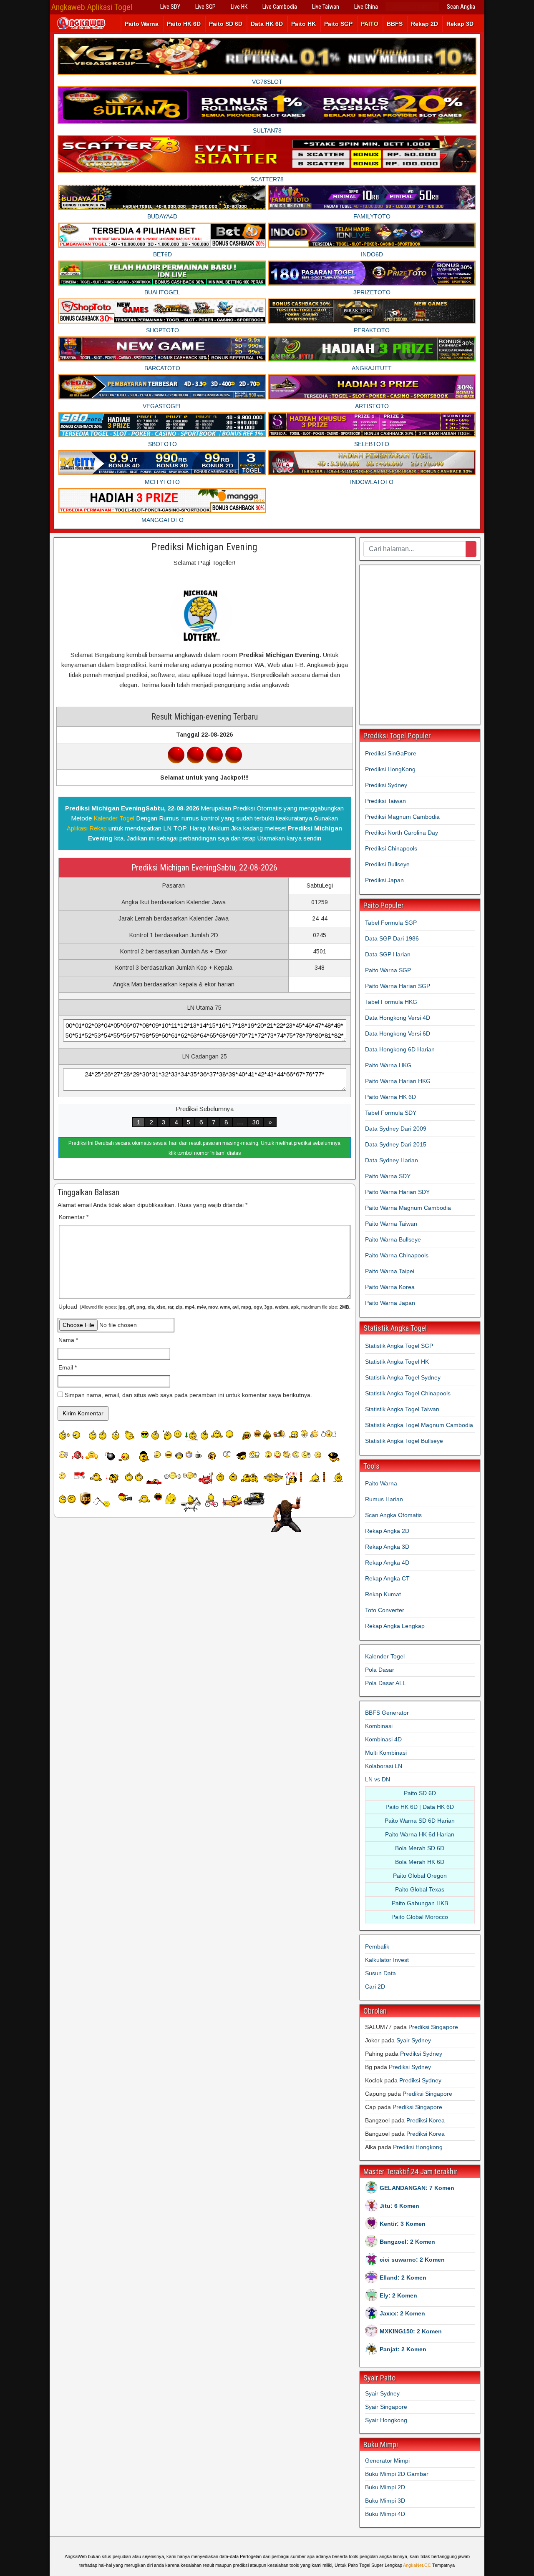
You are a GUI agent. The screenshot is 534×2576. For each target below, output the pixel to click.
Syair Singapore (386, 2407)
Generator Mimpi (412, 7)
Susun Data (380, 1973)
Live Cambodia (280, 7)
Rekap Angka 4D (387, 1563)
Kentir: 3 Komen (403, 2224)
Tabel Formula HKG (391, 1002)
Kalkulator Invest (387, 1960)
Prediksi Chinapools (391, 848)
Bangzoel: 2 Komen (407, 2242)
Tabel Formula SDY (391, 1113)
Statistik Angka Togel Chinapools (408, 1393)
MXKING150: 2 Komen (411, 2331)
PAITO (370, 24)
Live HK (239, 7)
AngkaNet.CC (417, 2565)
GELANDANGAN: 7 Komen (417, 2188)
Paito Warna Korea (390, 1287)
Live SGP (205, 7)
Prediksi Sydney (386, 785)
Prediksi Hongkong (418, 2147)
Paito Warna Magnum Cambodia (408, 1208)
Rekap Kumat (383, 1594)
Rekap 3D (460, 24)
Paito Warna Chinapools (397, 1255)
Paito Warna (142, 24)
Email (68, 1367)
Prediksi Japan (384, 880)
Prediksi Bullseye (387, 864)
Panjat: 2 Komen (403, 2349)
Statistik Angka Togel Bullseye (404, 1441)
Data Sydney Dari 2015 (396, 1144)
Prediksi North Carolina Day (402, 833)
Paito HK (304, 24)
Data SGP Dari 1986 (392, 938)
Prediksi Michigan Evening (204, 547)
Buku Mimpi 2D (385, 2487)
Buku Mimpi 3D (385, 2501)
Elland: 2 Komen (403, 2278)
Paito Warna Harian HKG (398, 1081)
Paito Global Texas (420, 1889)
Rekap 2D (424, 24)
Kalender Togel (114, 818)
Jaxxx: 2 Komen (402, 2313)
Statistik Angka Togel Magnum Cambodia (419, 1425)
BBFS (395, 24)
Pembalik (377, 1946)
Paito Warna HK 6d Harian (420, 1834)
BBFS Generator (387, 1713)
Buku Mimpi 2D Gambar (397, 2474)
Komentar (74, 1217)
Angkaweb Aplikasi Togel (92, 7)
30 (256, 1122)
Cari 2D (375, 1987)
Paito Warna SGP (388, 970)
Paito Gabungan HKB (420, 1903)
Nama (68, 1340)
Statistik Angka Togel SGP (399, 1346)
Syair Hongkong (386, 2420)
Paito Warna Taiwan (391, 1224)
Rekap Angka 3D (387, 1547)
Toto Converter (385, 1610)
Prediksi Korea (426, 2120)
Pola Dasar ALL (385, 1683)
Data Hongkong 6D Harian (400, 1049)
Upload (204, 1307)
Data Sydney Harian (392, 1160)
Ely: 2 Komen (398, 2295)
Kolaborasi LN (384, 1766)
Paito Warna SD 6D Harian (420, 1821)
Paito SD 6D (226, 24)
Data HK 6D (267, 24)
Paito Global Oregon (420, 1876)
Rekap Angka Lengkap (395, 1626)
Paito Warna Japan (390, 1303)
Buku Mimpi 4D (385, 2514)
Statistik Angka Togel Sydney (403, 1377)
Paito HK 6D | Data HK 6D (420, 1807)
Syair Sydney (414, 2040)
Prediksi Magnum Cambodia (402, 817)
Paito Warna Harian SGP (398, 986)
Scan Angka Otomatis (393, 1515)
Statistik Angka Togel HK (397, 1362)
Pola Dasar (380, 1670)
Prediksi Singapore (433, 2027)
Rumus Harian (384, 1499)
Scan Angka (461, 7)
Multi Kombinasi (386, 1753)
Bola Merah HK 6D (420, 1862)
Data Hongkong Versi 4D (398, 1018)
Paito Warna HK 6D (390, 1097)
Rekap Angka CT (387, 1578)
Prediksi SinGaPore (391, 753)
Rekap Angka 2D (387, 1531)
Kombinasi (379, 1726)
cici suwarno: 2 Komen (412, 2260)
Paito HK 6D (184, 24)
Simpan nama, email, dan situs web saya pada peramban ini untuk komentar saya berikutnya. (188, 1395)
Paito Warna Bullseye (393, 1239)
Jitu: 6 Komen (399, 2206)
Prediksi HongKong (390, 769)
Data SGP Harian (388, 954)
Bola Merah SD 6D (420, 1848)
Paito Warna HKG (388, 1065)
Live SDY (170, 7)
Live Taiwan (326, 7)
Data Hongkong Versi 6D (398, 1033)
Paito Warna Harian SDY (397, 1192)
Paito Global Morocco (420, 1917)
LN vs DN (378, 1779)
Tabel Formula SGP (391, 923)
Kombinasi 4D (383, 1739)
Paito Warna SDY (388, 1176)
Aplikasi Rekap (87, 828)
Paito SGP (338, 24)
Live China (366, 7)
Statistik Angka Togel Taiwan (402, 1409)
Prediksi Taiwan (385, 801)
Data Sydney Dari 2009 (396, 1129)
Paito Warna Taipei (390, 1271)
